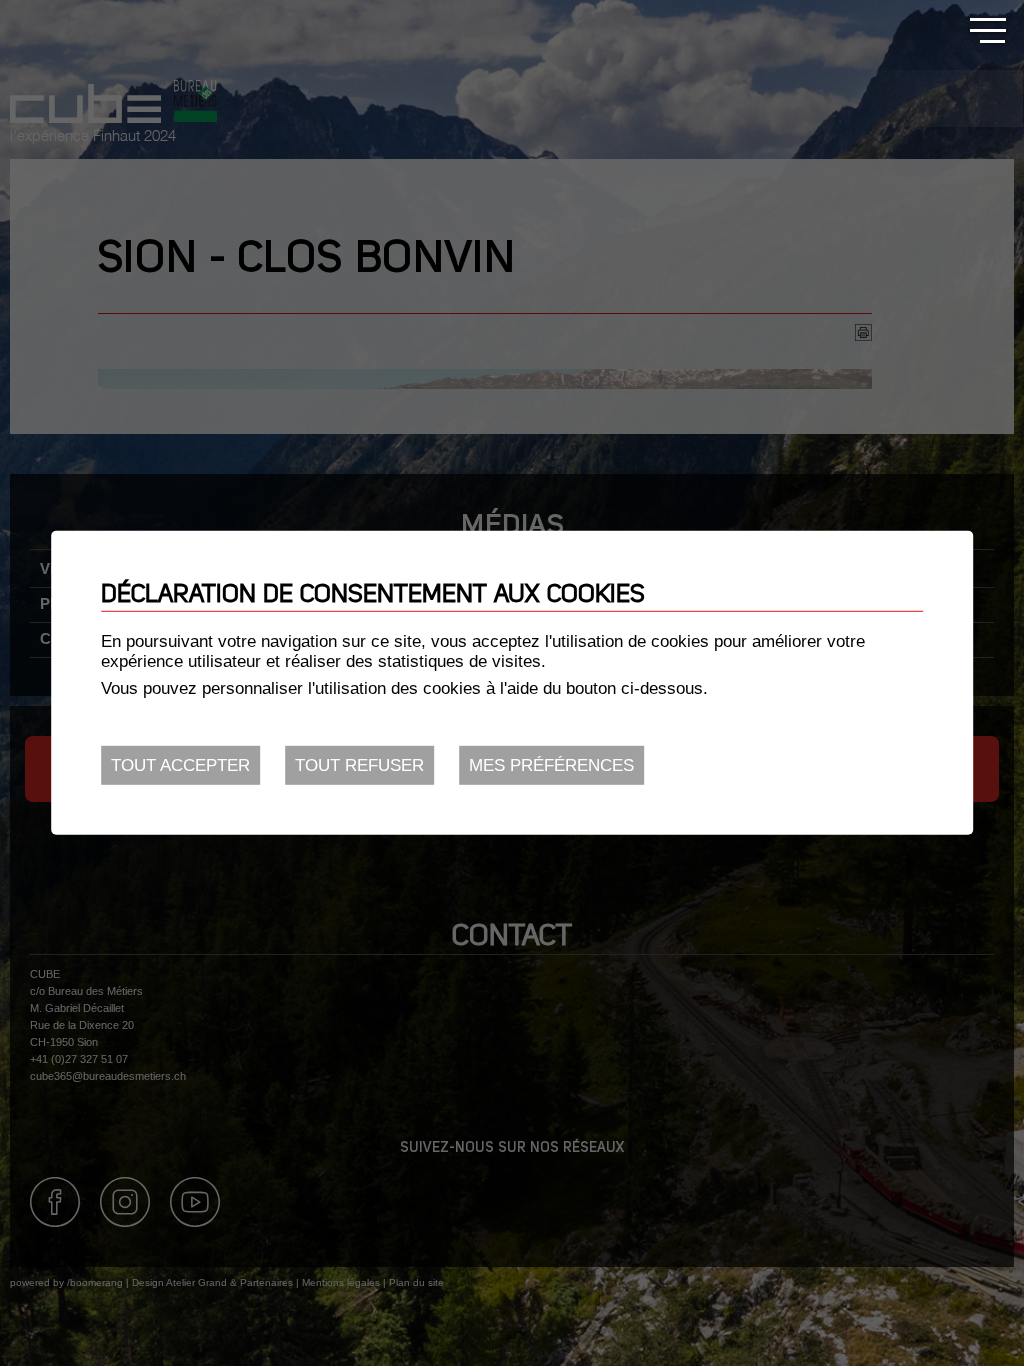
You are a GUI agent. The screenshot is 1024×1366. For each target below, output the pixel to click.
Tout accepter (180, 765)
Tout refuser (359, 765)
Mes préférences (551, 765)
